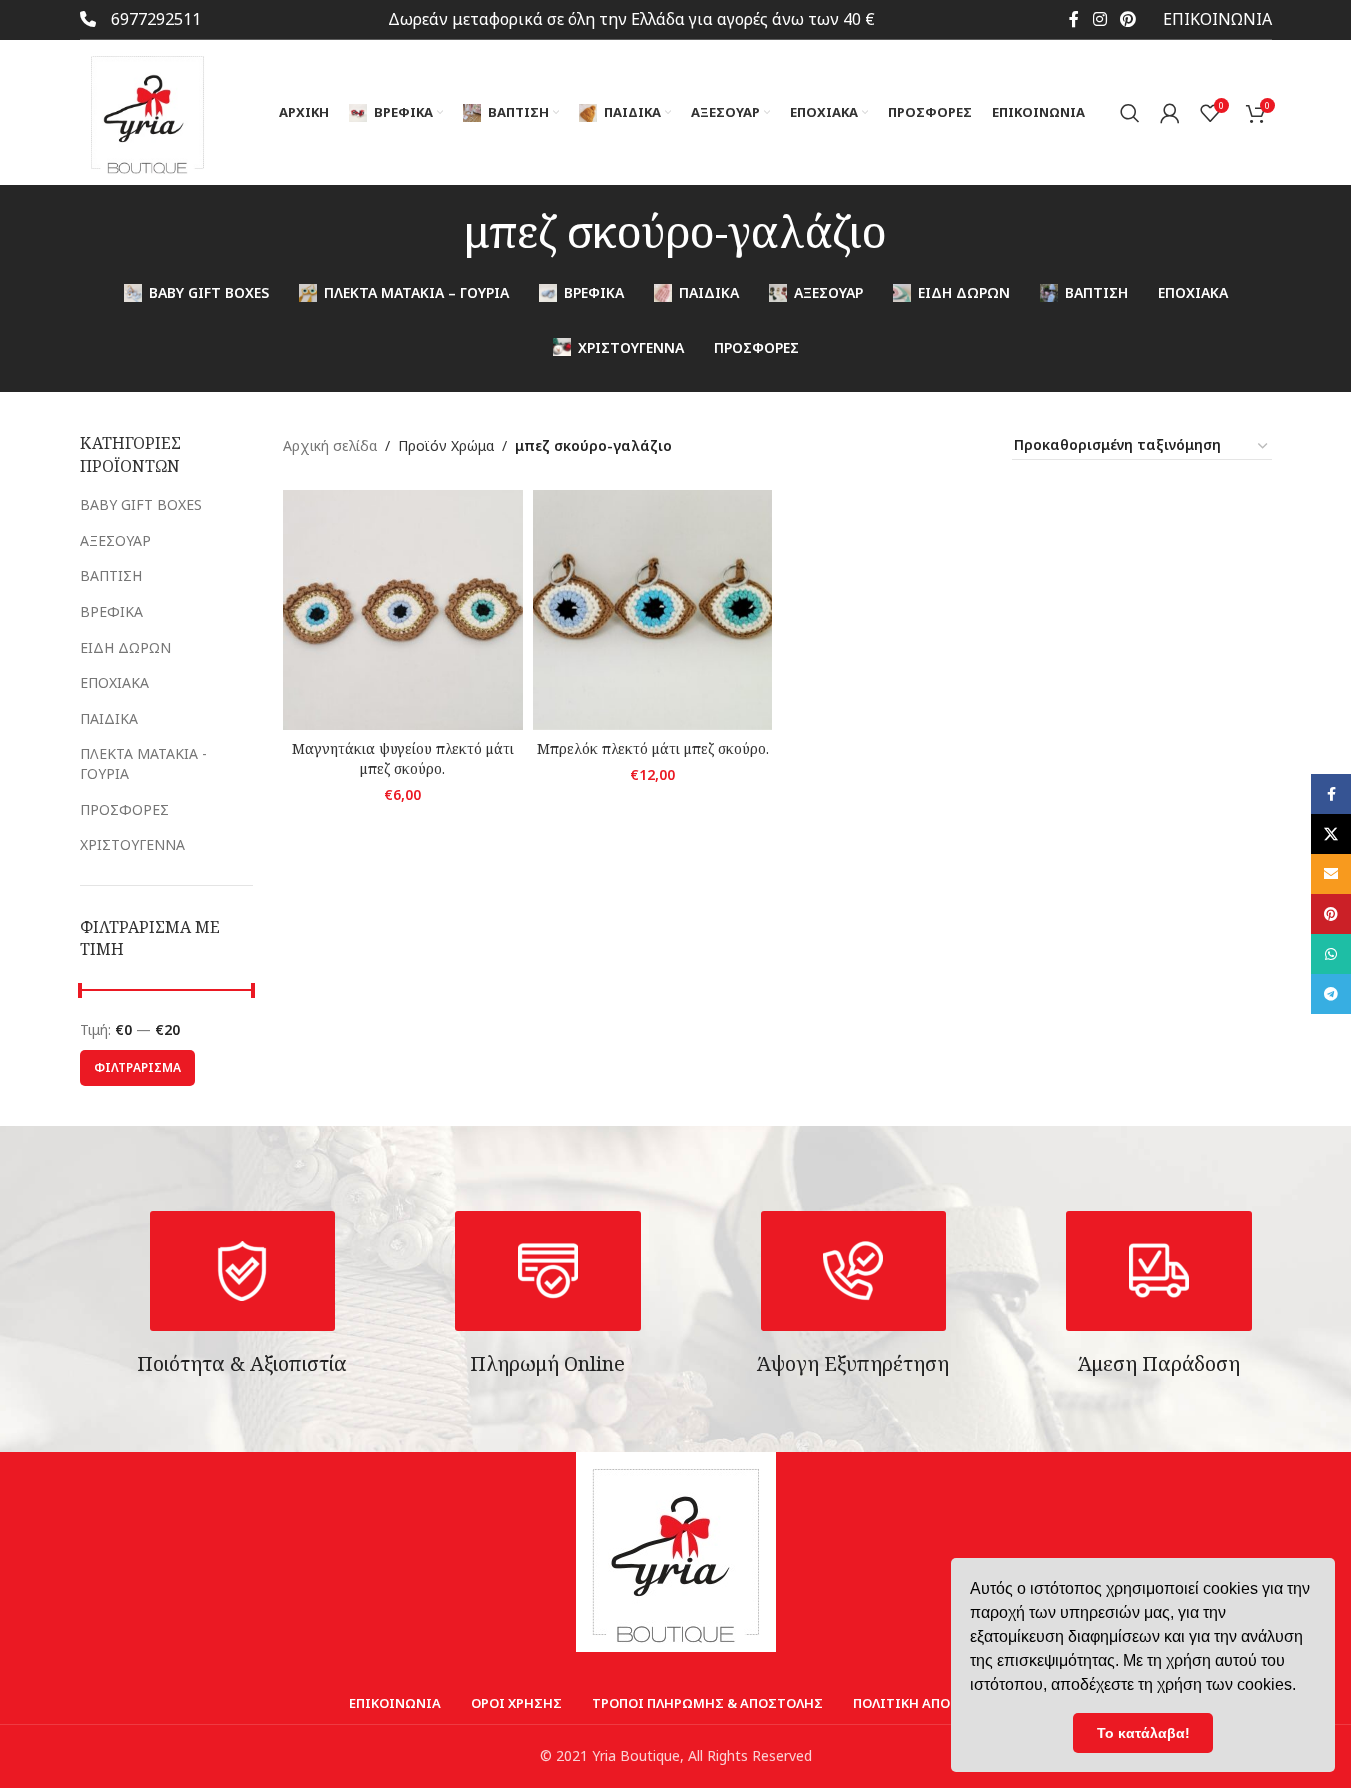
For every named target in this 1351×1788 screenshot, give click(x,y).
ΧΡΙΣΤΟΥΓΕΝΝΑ (132, 844)
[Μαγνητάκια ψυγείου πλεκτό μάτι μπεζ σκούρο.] (403, 610)
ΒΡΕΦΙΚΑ (111, 611)
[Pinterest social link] (1127, 19)
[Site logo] (147, 110)
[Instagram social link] (1099, 19)
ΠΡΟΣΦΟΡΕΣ (124, 809)
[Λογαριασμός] (1170, 113)
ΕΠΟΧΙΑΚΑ (114, 682)
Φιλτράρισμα (137, 1067)
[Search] (1130, 113)
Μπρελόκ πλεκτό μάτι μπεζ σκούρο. (653, 748)
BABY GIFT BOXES (141, 504)
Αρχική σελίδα (330, 445)
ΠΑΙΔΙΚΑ (109, 718)
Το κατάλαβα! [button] (1143, 1733)
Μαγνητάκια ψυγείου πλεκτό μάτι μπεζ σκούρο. (403, 758)
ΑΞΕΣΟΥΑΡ (115, 540)
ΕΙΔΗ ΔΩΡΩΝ (125, 647)
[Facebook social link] (1074, 19)
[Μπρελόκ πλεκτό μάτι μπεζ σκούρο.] (653, 610)
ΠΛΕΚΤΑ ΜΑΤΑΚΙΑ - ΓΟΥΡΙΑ (143, 763)
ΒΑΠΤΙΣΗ (111, 575)
